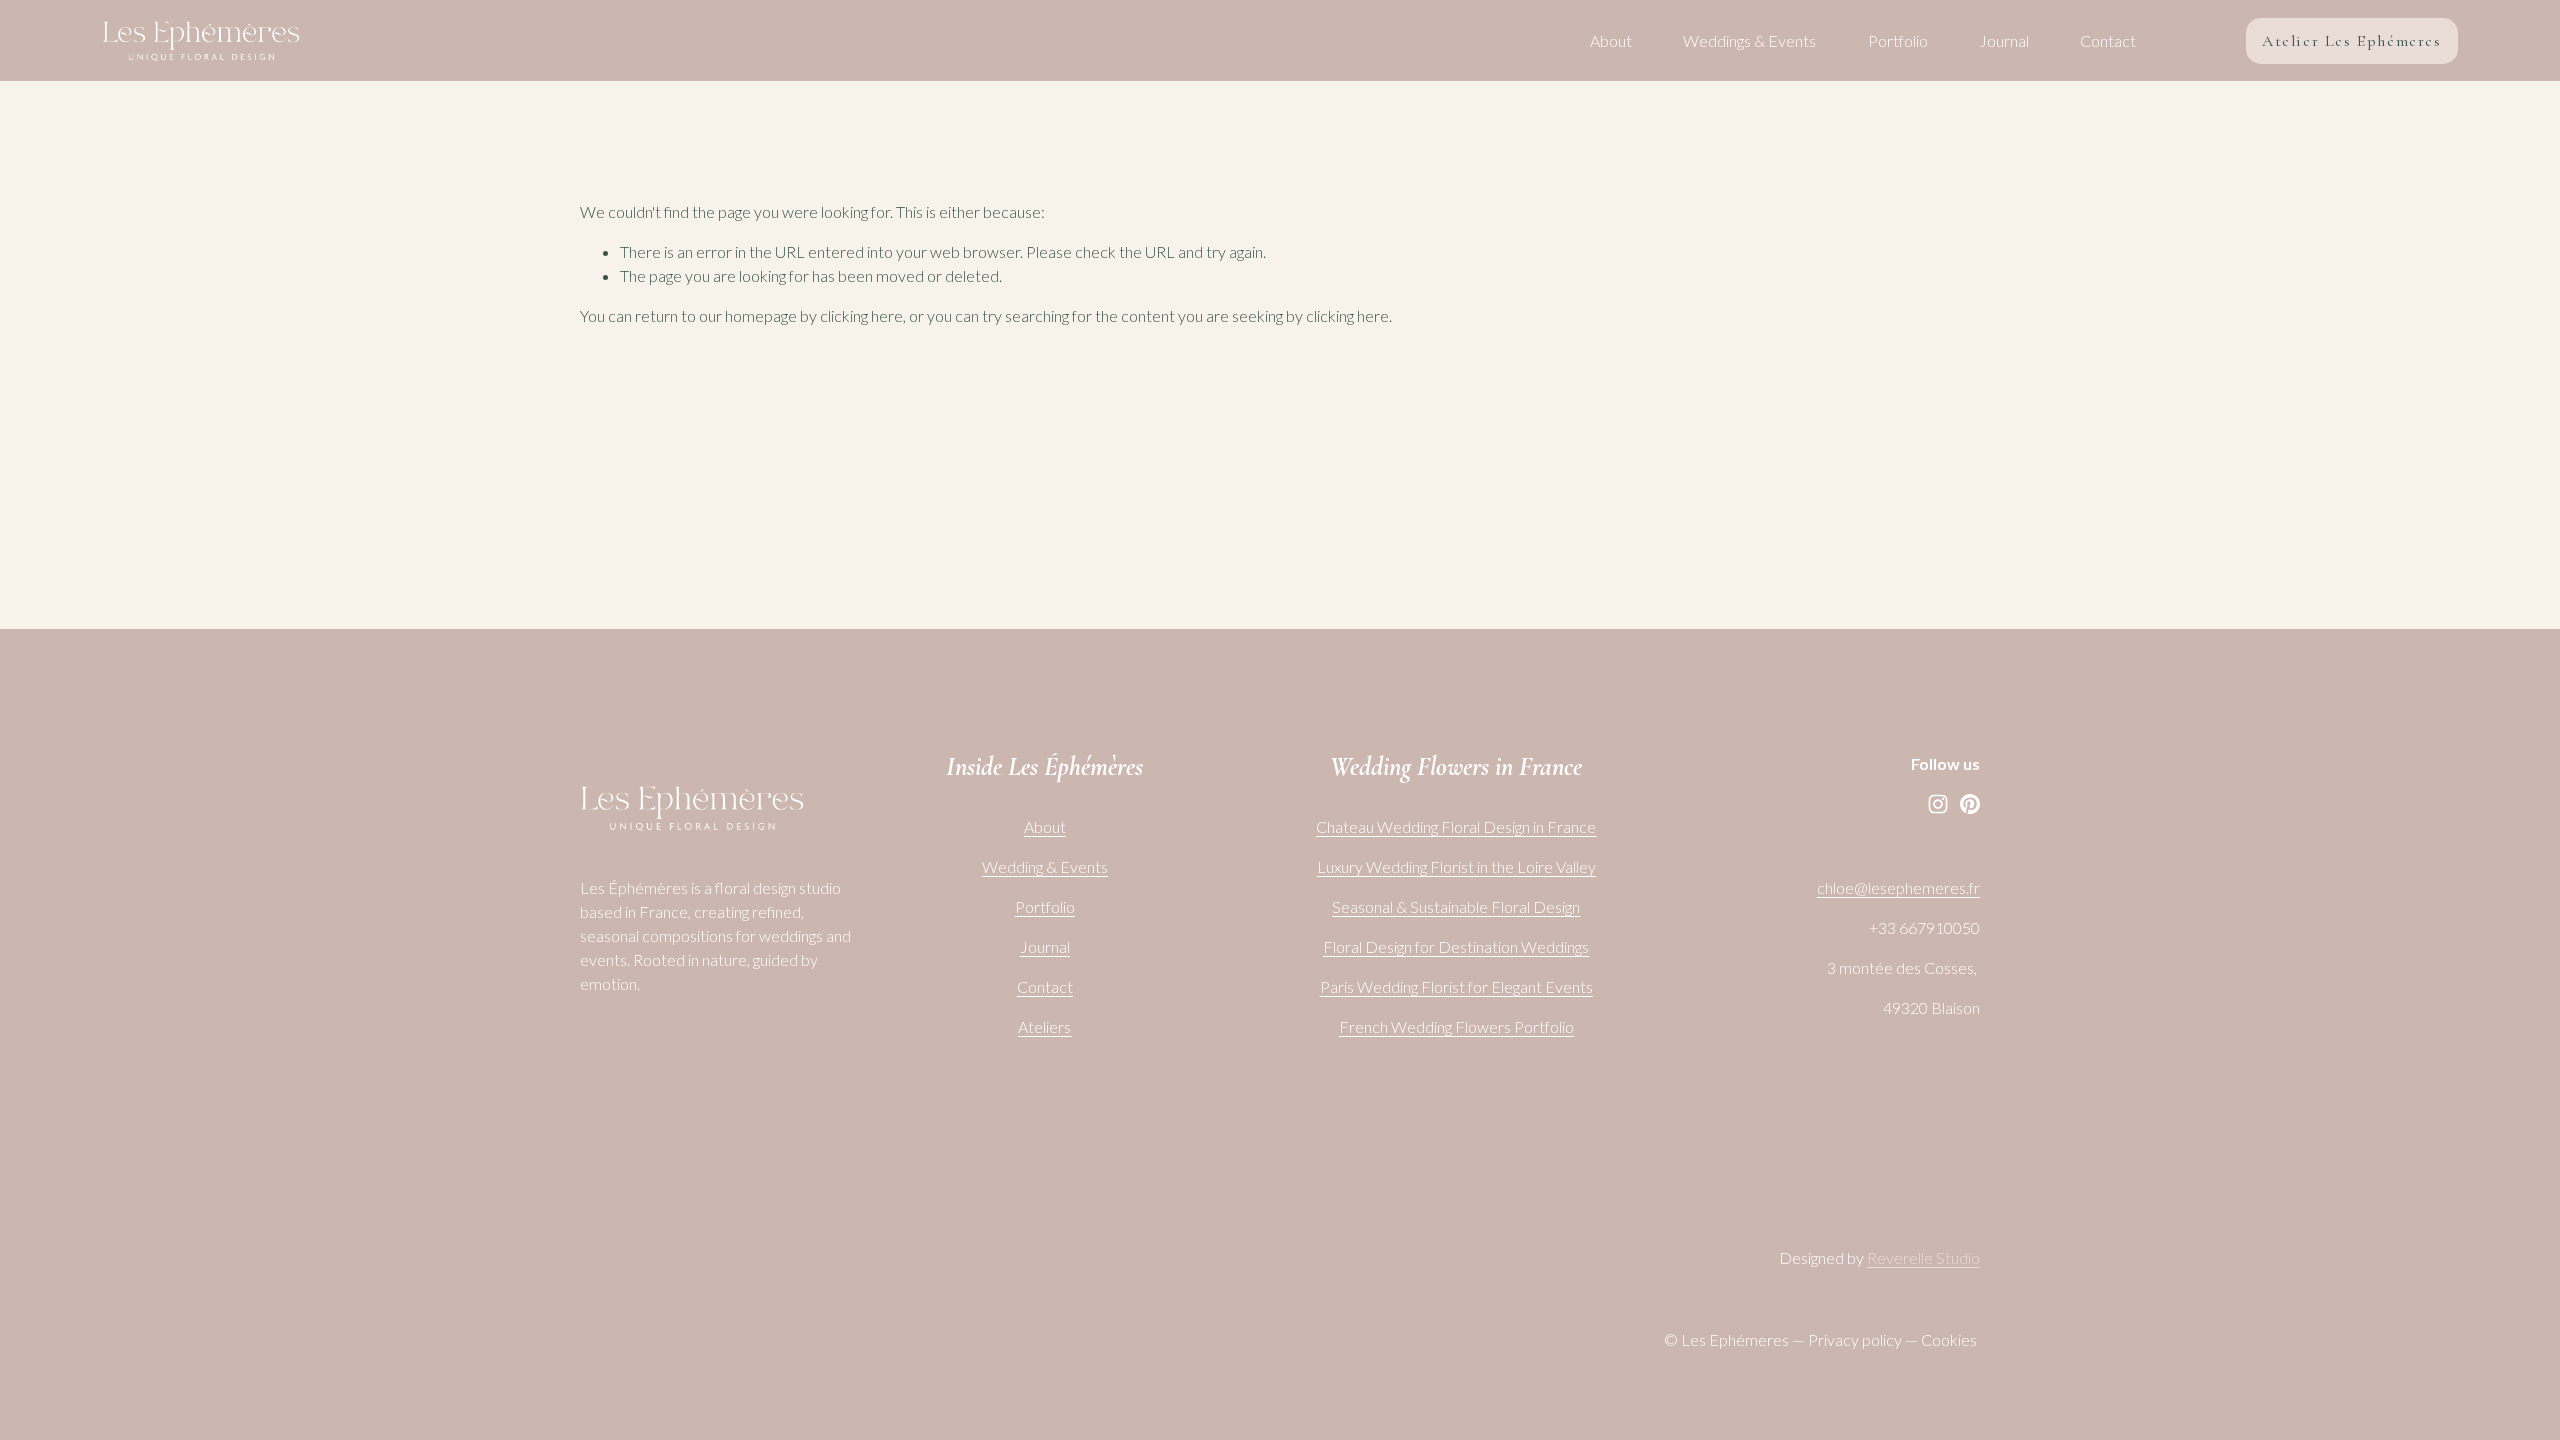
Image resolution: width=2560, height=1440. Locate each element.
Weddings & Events (1749, 40)
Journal (2004, 40)
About (1611, 40)
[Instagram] (1938, 804)
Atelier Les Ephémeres (2352, 41)
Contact (2108, 40)
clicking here (861, 315)
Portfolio (1898, 40)
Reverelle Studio (1923, 1257)
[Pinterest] (1970, 804)
